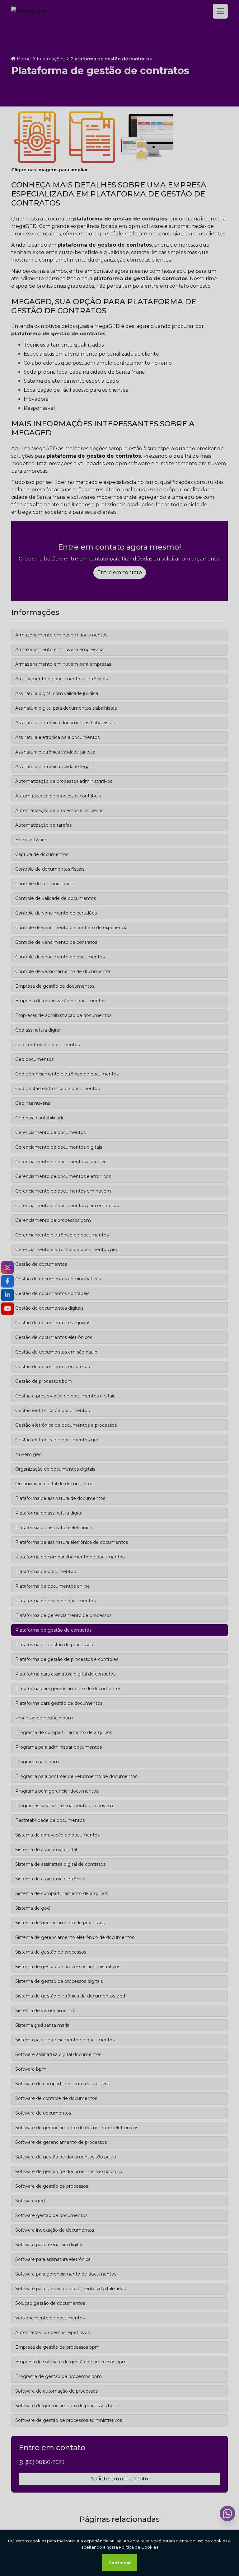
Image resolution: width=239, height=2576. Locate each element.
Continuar (120, 2563)
